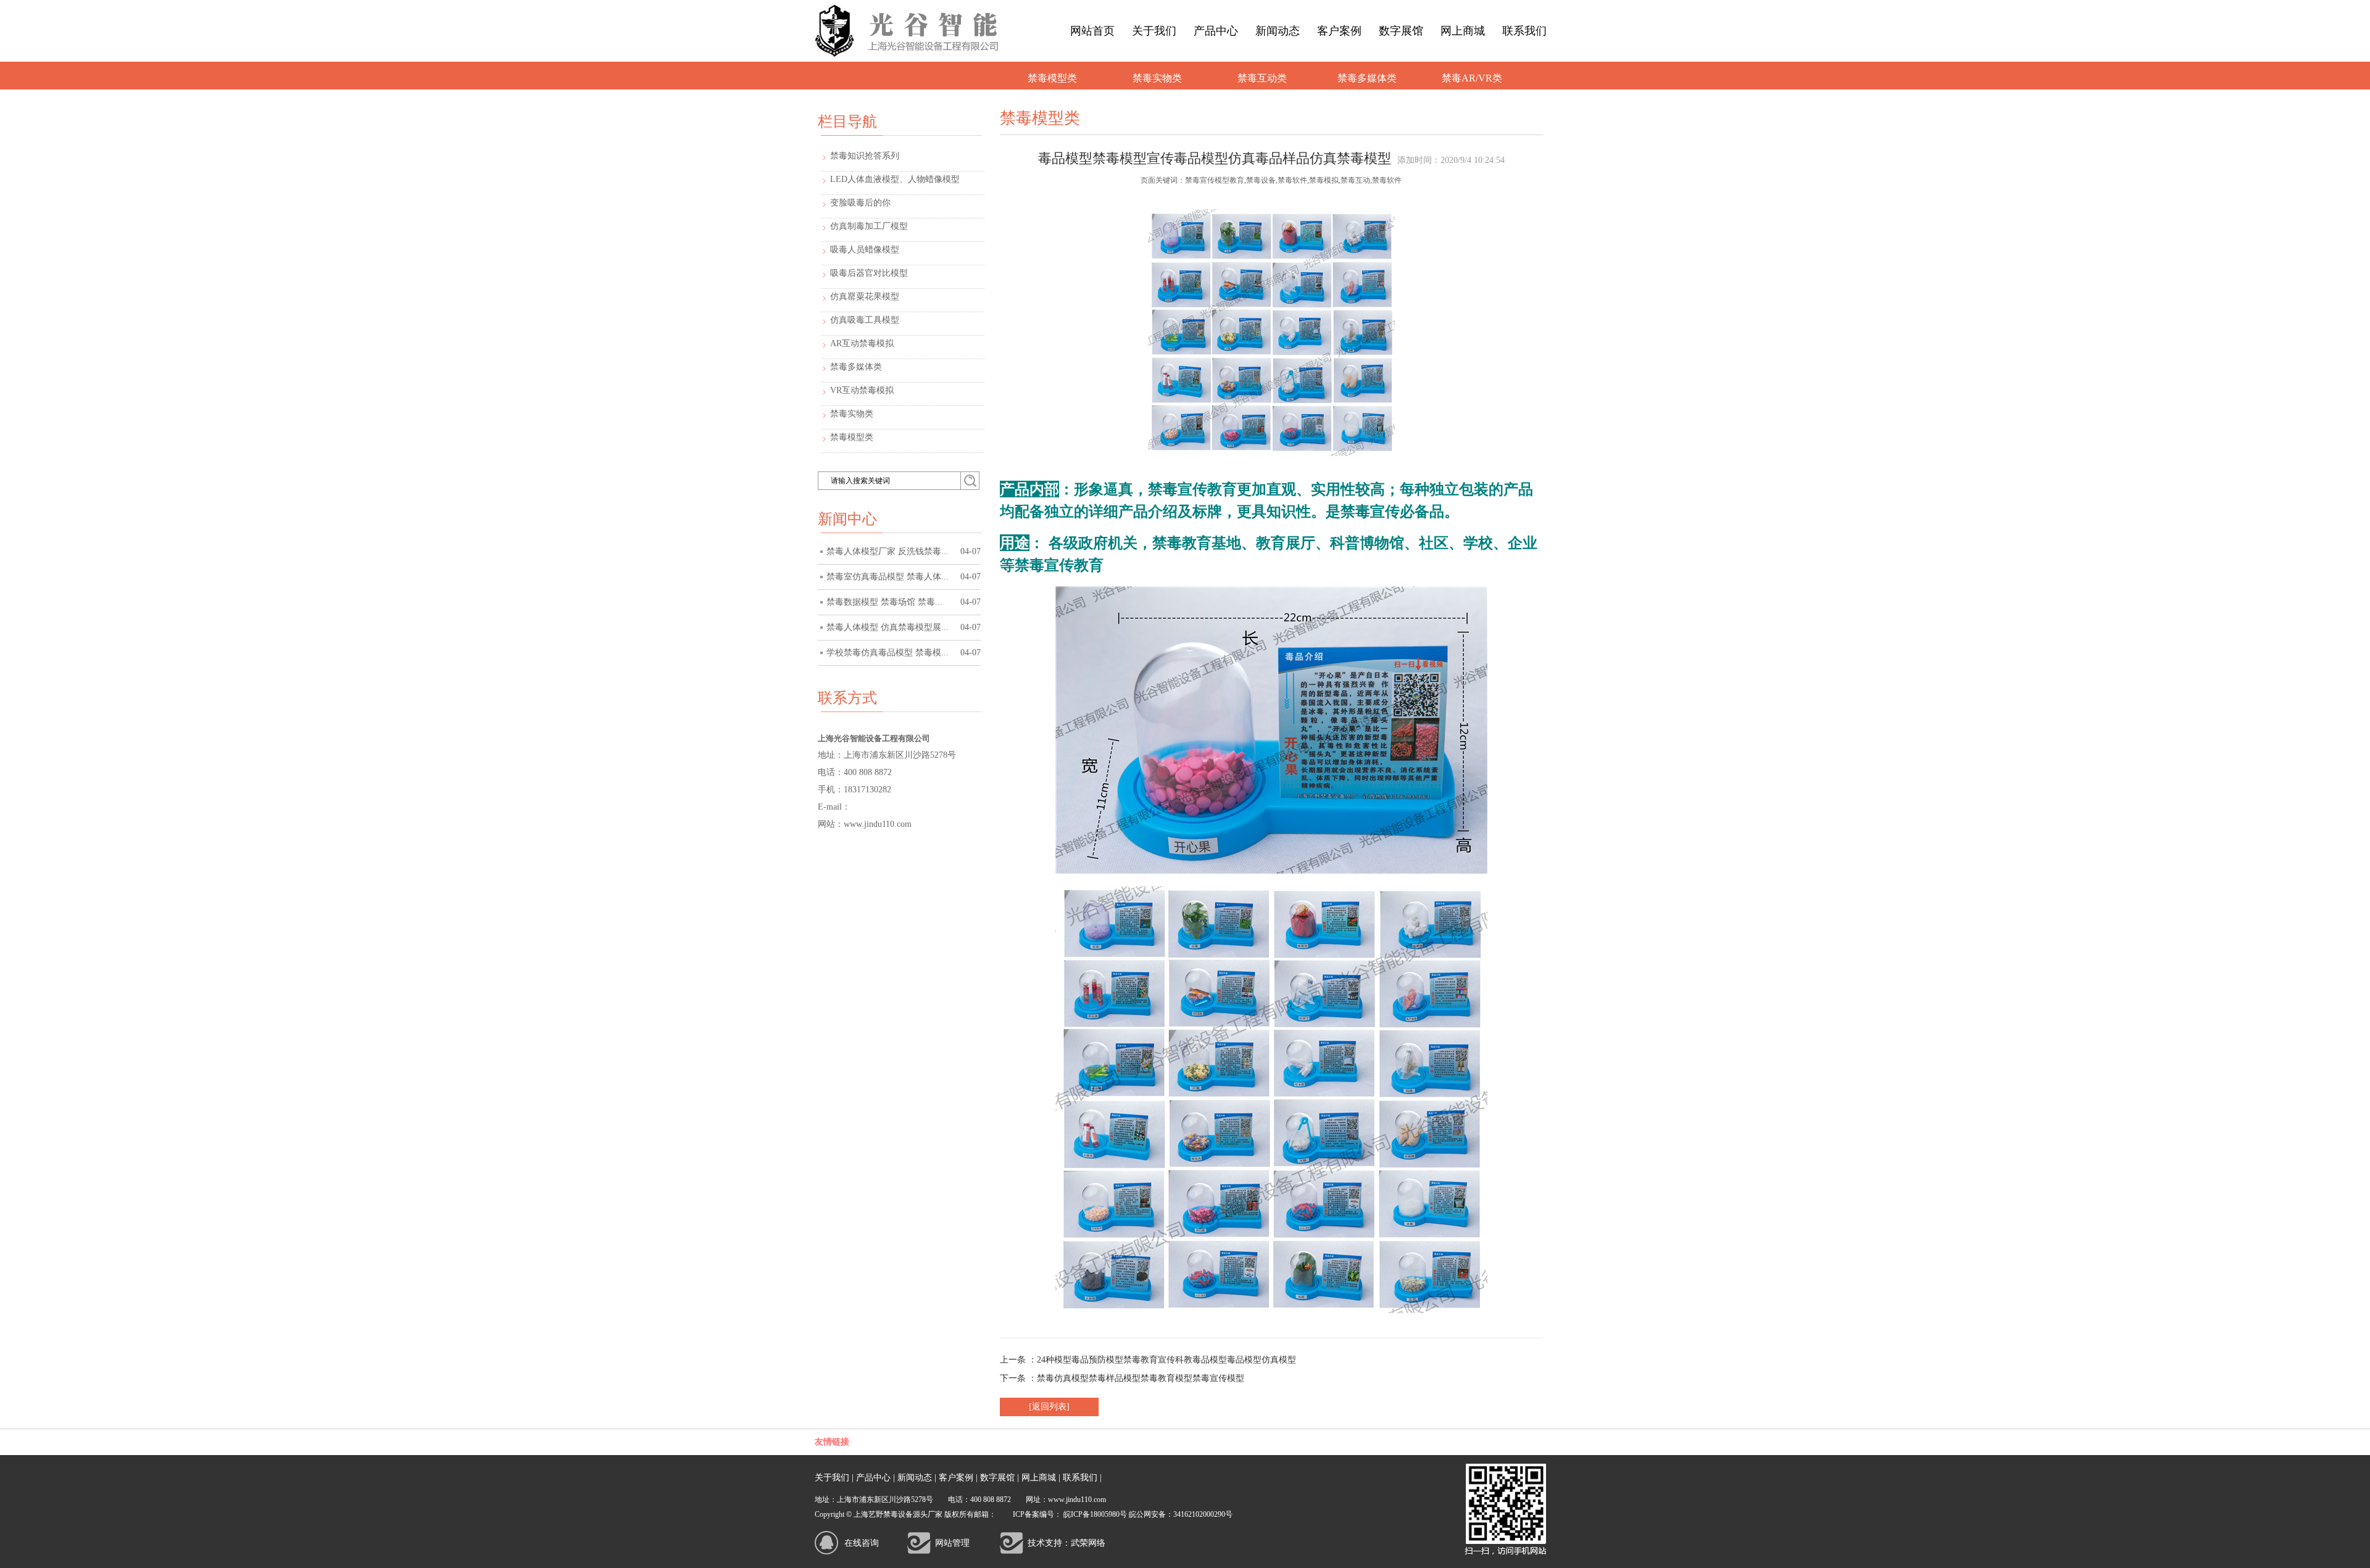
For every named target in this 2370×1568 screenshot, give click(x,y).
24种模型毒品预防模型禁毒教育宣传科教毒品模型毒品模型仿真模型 (1166, 1360)
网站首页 (1092, 31)
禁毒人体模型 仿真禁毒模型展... (904, 627)
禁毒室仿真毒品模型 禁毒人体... (904, 577)
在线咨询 (862, 1543)
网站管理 (952, 1543)
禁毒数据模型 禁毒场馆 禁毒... (904, 602)
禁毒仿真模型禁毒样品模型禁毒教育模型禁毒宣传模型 (1141, 1378)
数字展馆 (1401, 31)
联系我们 (1524, 31)
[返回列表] (1049, 1407)
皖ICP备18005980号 (1095, 1514)
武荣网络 (1088, 1543)
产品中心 (1216, 31)
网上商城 (1463, 31)
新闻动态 (1278, 31)
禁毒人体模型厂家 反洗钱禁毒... (904, 551)
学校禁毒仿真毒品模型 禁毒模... (904, 653)
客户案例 (1339, 31)
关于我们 (1154, 31)
